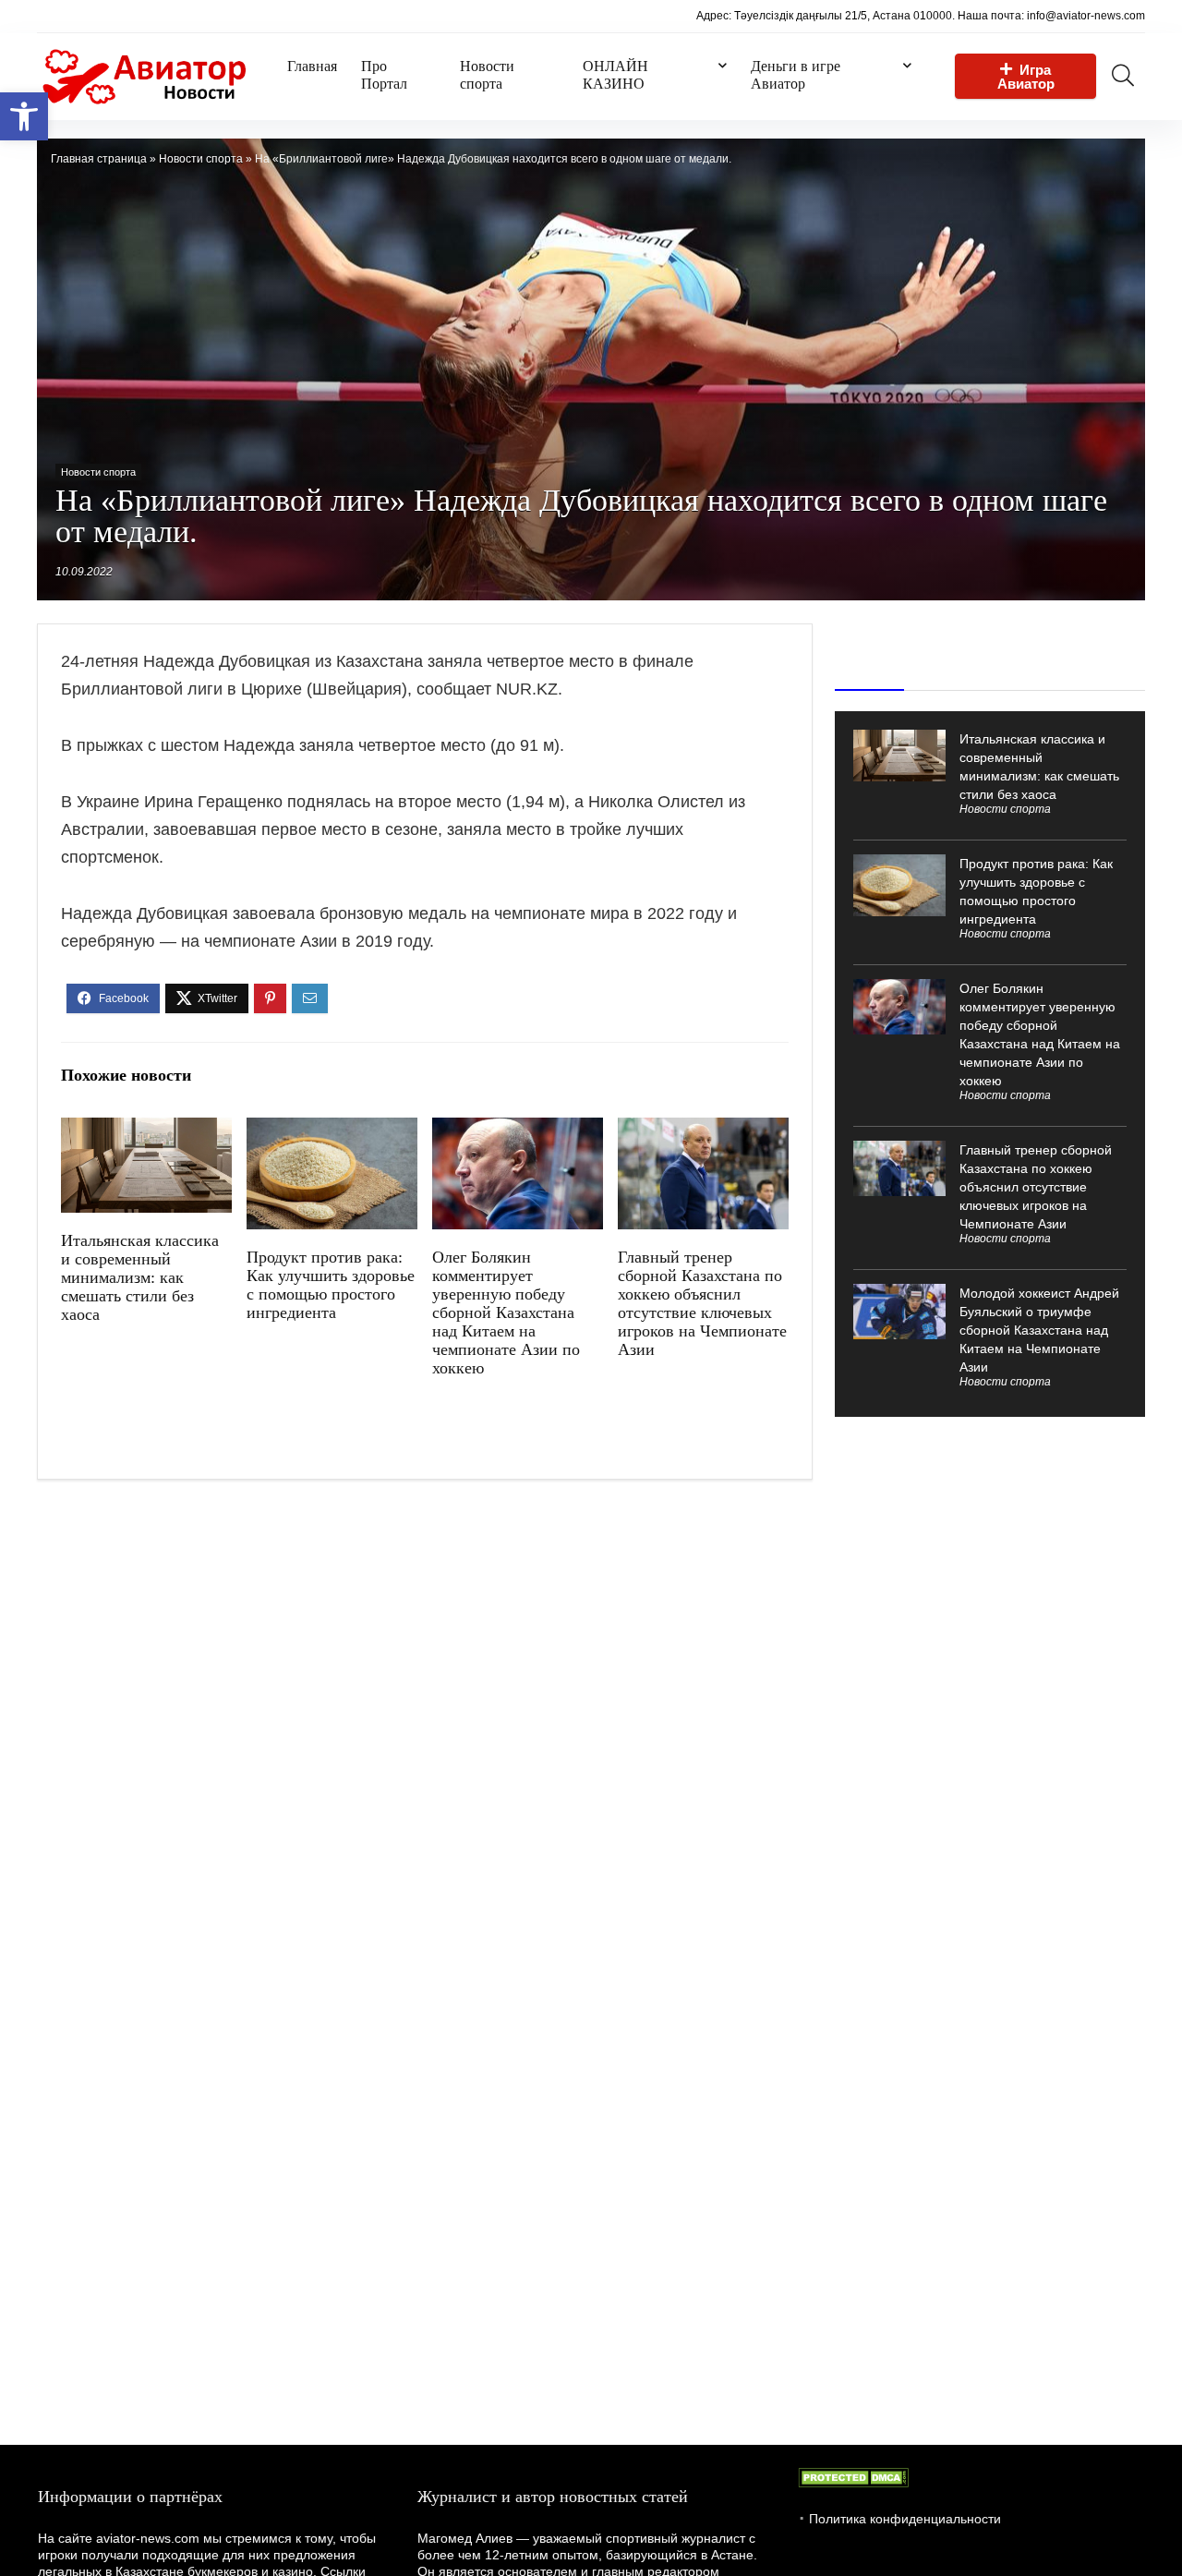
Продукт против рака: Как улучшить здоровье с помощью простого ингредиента (331, 1285)
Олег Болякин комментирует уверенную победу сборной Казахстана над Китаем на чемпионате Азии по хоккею (506, 1312)
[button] (24, 116)
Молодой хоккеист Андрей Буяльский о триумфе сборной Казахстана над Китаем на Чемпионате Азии (1039, 1330)
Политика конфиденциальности (905, 2519)
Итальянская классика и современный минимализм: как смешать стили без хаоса (140, 1277)
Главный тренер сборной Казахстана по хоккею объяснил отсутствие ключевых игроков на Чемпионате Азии (702, 1303)
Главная (312, 66)
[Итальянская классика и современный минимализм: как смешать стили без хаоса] (146, 1130)
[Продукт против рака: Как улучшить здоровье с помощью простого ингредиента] (332, 1130)
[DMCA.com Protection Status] (853, 2476)
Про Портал (384, 75)
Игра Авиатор (1026, 77)
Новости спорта (487, 75)
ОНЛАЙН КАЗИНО (615, 75)
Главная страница (99, 159)
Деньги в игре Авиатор (796, 75)
